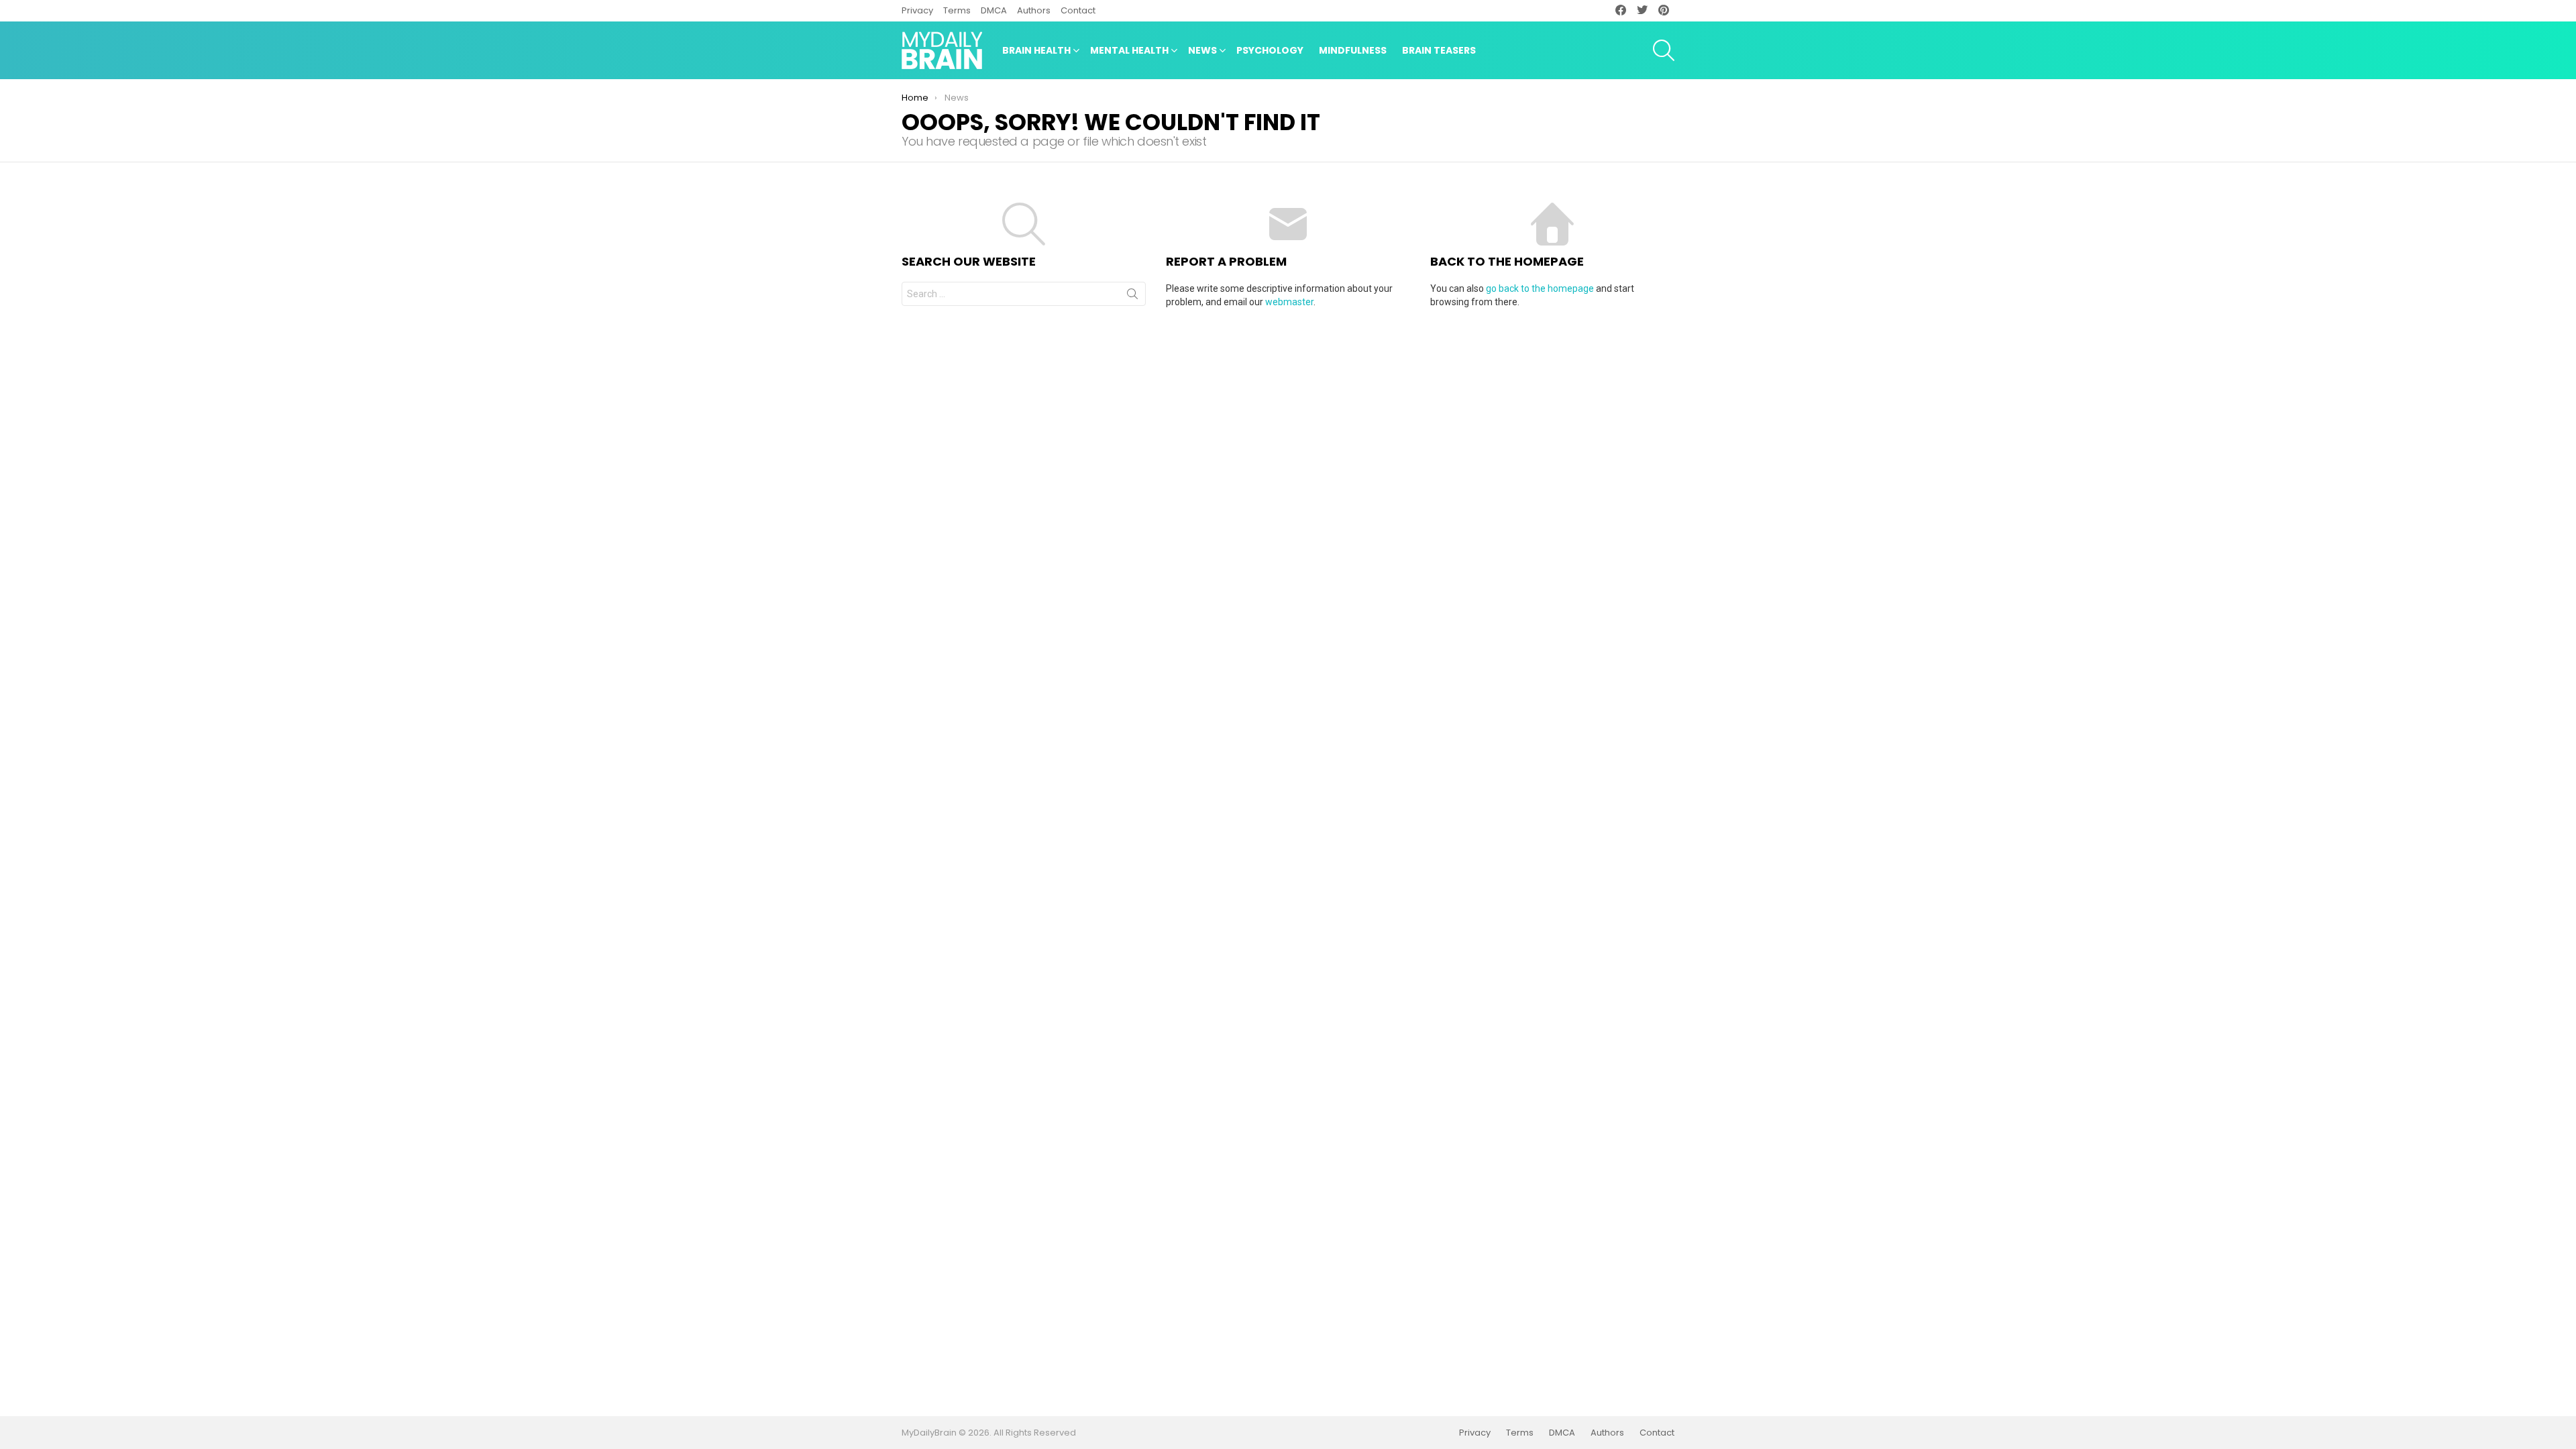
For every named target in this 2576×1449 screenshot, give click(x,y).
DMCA (994, 10)
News (1202, 50)
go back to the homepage (1540, 288)
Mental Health (1129, 50)
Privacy (917, 10)
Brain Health (1036, 50)
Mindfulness (1353, 50)
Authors (1034, 10)
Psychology (1270, 50)
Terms (957, 10)
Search (1132, 297)
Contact (1078, 10)
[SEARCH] (1664, 50)
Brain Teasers (1439, 50)
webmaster (1289, 302)
